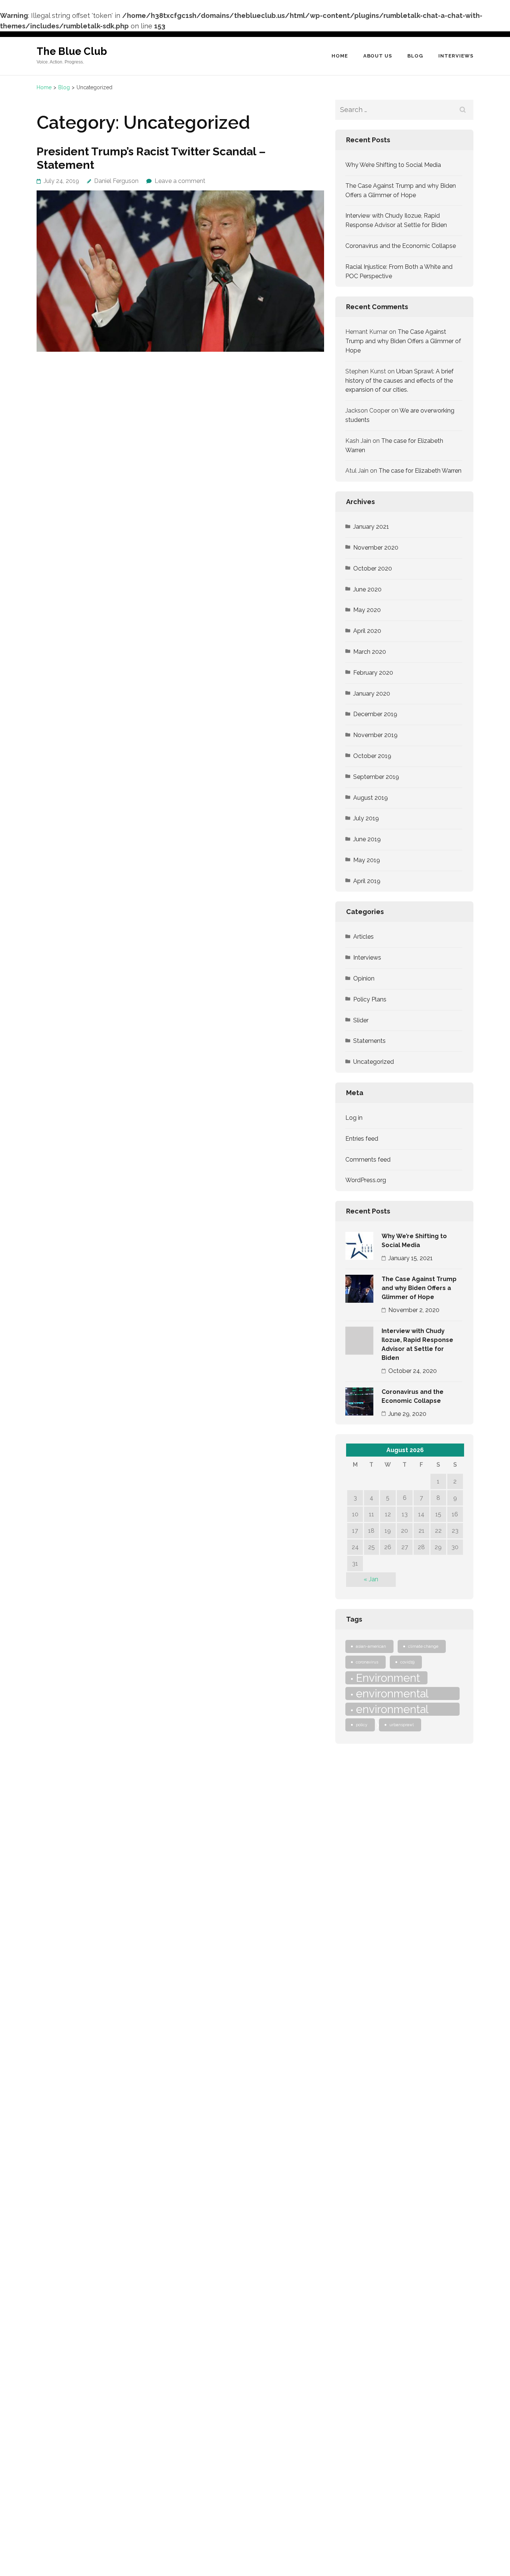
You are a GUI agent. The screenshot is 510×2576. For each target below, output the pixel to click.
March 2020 (370, 652)
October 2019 (372, 756)
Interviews (456, 56)
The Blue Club (72, 51)
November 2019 (375, 735)
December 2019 (375, 714)
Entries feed (362, 1139)
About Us (378, 56)
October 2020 (373, 568)
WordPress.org (366, 1180)
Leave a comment (180, 181)
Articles (363, 937)
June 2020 (367, 589)
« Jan (371, 1579)
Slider (361, 1020)
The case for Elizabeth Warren (420, 471)
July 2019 (366, 818)
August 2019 (371, 798)
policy (362, 1725)
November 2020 (376, 548)
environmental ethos (390, 1693)
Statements (369, 1041)
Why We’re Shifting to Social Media (393, 165)
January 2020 (372, 694)
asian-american (371, 1646)
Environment (388, 1678)
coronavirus (367, 1662)
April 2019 (367, 881)
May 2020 (367, 610)
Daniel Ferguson (116, 181)
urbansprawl (402, 1725)
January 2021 (371, 527)
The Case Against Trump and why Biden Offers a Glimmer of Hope (403, 341)
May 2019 (367, 860)
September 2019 (376, 777)
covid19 (407, 1662)
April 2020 (367, 631)
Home (340, 56)
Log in (354, 1118)
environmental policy (390, 1709)
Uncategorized (374, 1062)
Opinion (364, 978)
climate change (423, 1646)
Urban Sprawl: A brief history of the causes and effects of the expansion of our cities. (399, 381)
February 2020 (373, 673)
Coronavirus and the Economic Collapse (401, 246)
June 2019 (367, 839)
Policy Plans (370, 999)
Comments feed (368, 1160)
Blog (415, 56)
